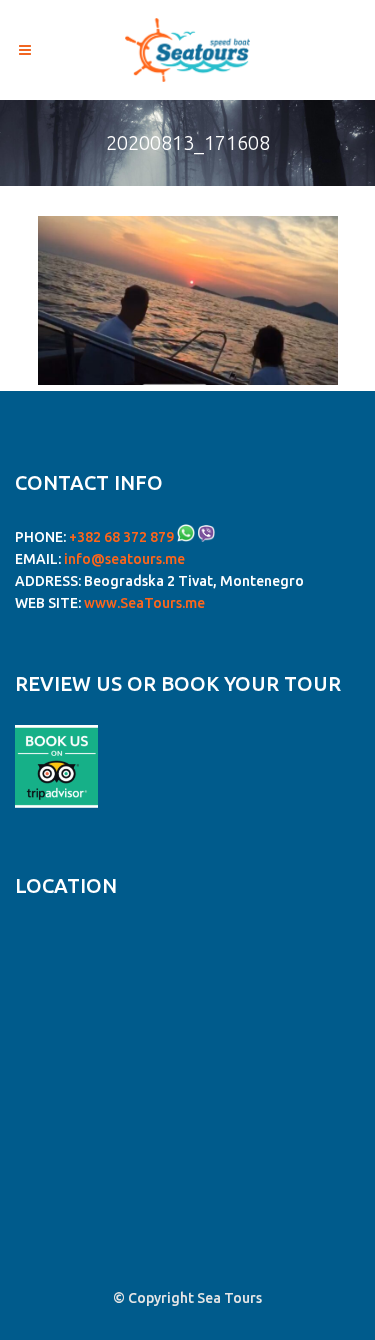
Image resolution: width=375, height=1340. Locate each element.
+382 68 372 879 (121, 537)
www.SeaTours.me (144, 603)
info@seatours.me (124, 559)
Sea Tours (229, 1298)
